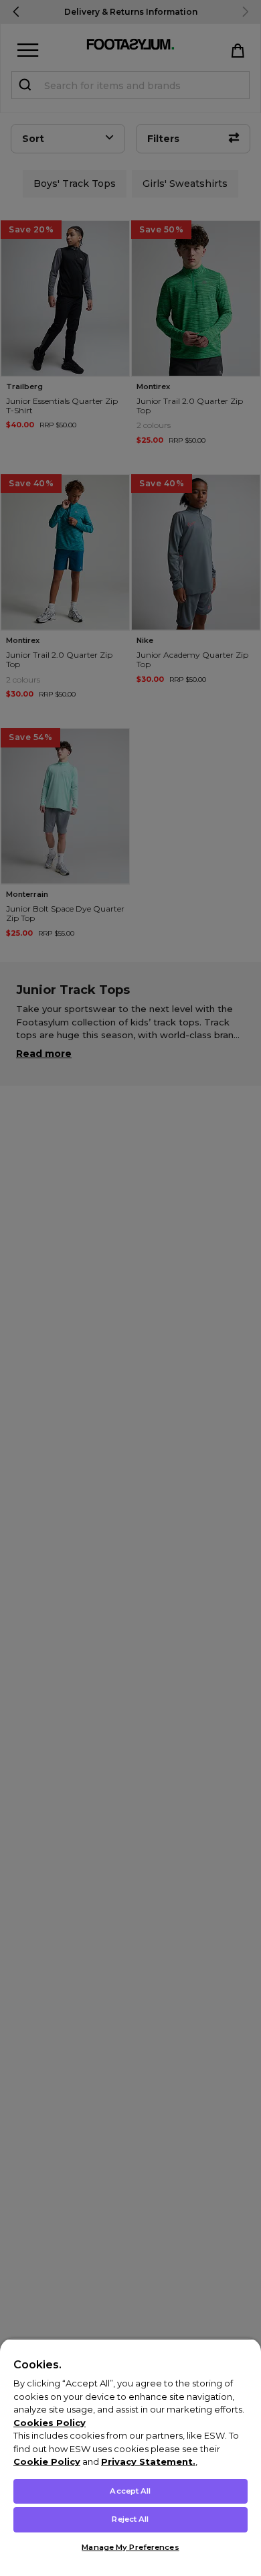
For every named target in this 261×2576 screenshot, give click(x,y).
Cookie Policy (47, 2461)
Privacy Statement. (148, 2461)
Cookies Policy (50, 2423)
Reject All (130, 2519)
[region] (130, 2457)
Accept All (130, 2491)
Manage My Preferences (130, 2547)
